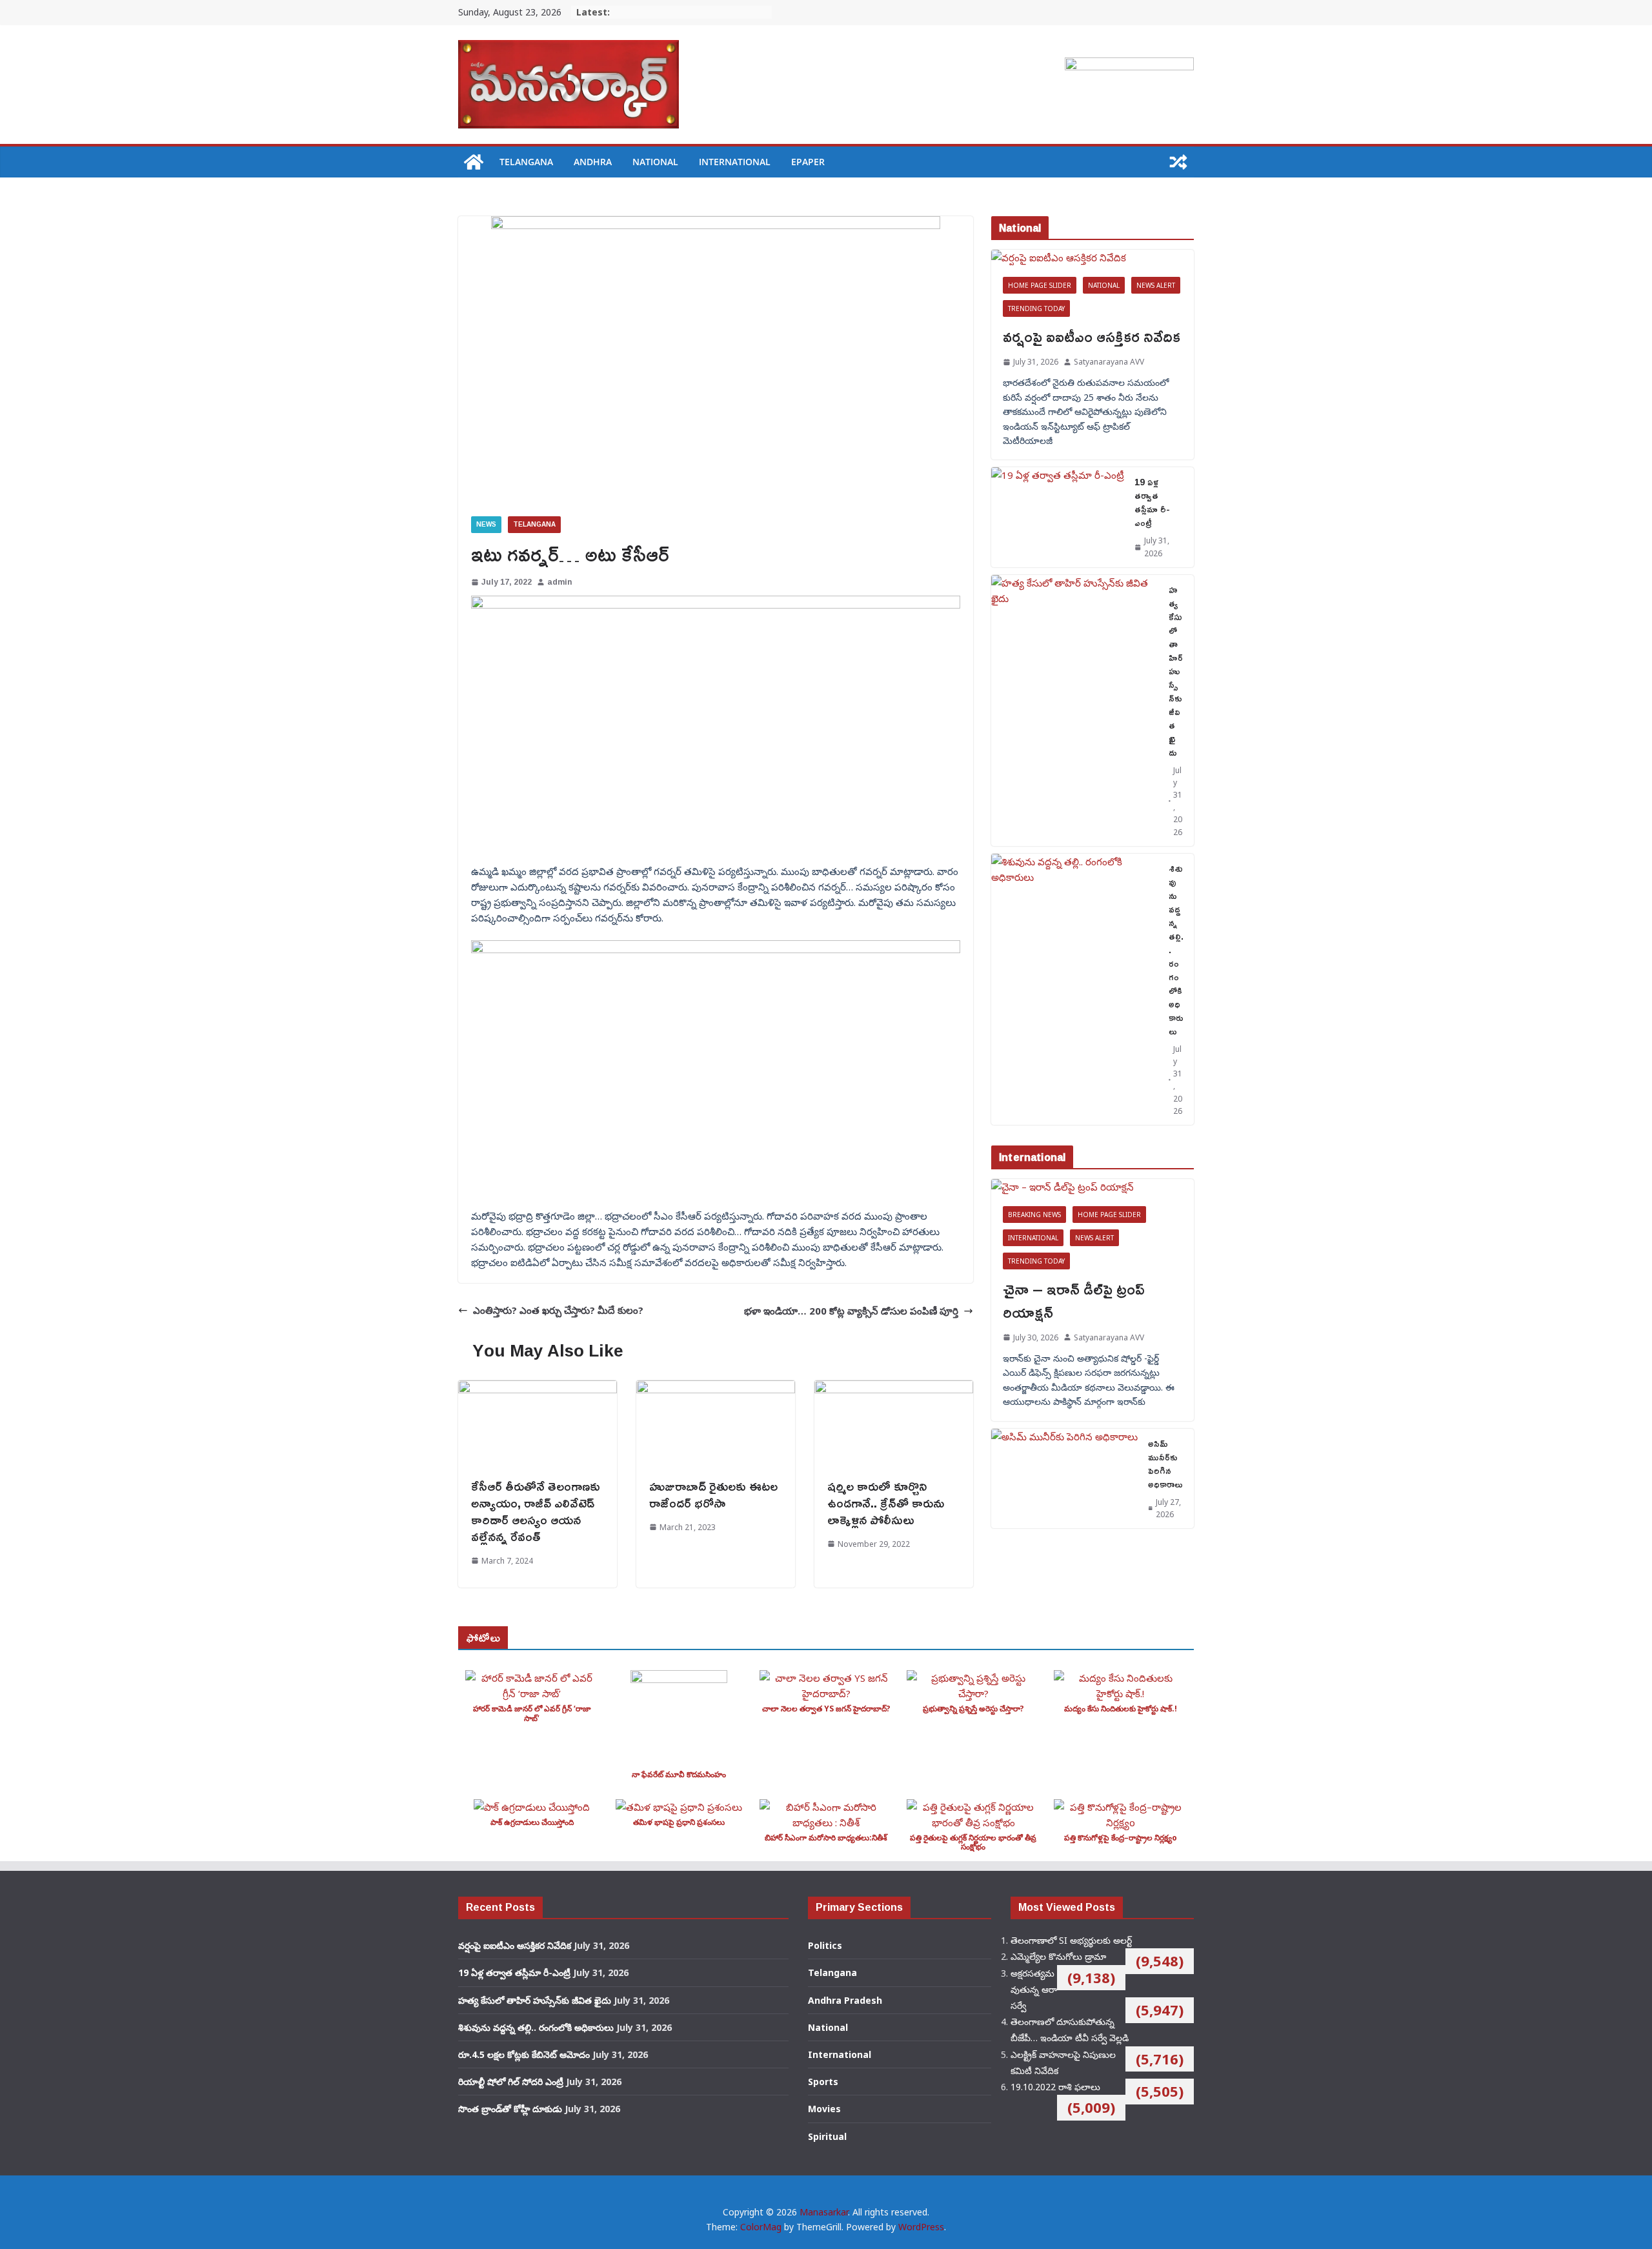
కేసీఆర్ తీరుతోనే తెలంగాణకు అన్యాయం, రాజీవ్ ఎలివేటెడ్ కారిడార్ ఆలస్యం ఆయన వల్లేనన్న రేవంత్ (536, 1511)
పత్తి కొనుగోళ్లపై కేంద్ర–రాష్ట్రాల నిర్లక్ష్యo (1121, 1838)
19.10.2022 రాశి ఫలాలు (1055, 2087)
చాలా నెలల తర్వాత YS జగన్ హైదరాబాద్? (826, 1709)
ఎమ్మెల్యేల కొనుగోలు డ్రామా (1058, 1956)
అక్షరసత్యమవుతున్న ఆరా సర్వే (1034, 1989)
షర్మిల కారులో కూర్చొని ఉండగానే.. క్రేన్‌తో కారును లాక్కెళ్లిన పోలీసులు (886, 1502)
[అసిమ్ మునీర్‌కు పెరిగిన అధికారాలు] (1064, 1478)
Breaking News (1034, 1215)
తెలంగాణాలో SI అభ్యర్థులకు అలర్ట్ (1071, 1940)
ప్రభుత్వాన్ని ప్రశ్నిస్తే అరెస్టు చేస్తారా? (973, 1709)
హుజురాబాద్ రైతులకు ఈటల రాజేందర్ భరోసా (713, 1494)
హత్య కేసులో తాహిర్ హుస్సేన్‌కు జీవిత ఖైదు (1176, 671)
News (486, 524)
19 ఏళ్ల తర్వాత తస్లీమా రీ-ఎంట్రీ (1152, 502)
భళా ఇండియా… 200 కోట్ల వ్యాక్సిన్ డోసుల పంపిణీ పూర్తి (851, 1311)
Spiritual (827, 2136)
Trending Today (1036, 308)
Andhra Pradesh (845, 2000)
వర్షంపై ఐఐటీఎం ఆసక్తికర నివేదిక (1092, 336)
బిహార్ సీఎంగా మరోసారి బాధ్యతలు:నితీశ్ (826, 1838)
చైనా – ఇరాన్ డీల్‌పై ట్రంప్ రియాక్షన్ (1074, 1300)
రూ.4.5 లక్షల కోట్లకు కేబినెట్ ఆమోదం (524, 2054)
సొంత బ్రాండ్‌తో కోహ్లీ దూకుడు (510, 2109)
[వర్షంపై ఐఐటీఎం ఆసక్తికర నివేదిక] (1093, 257)
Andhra (593, 162)
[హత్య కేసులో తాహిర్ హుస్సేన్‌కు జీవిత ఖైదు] (1075, 711)
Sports (823, 2082)
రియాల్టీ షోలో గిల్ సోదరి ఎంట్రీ (511, 2082)
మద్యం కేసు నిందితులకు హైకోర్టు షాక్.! (1121, 1709)
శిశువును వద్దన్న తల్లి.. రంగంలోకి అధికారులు (1176, 950)
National (655, 162)
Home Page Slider (1040, 285)
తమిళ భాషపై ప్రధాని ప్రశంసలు (679, 1822)
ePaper (808, 162)
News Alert (1156, 285)
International (735, 162)
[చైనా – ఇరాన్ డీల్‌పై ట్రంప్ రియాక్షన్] (1093, 1187)
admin (559, 582)
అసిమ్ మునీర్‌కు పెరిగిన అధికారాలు (1165, 1464)
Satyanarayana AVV (1109, 362)
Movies (824, 2109)
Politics (825, 1945)
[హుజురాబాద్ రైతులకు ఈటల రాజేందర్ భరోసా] (716, 1388)
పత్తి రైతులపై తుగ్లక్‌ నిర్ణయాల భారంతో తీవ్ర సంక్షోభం (973, 1842)
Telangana (526, 162)
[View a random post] (1178, 162)
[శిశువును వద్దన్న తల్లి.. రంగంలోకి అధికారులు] (1075, 989)
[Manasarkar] (474, 162)
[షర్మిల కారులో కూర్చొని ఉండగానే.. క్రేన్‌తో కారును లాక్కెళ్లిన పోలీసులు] (894, 1388)
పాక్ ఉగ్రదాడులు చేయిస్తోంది (532, 1822)
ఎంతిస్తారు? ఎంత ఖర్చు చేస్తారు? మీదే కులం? (558, 1310)
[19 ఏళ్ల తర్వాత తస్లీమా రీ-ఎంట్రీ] (1058, 517)
